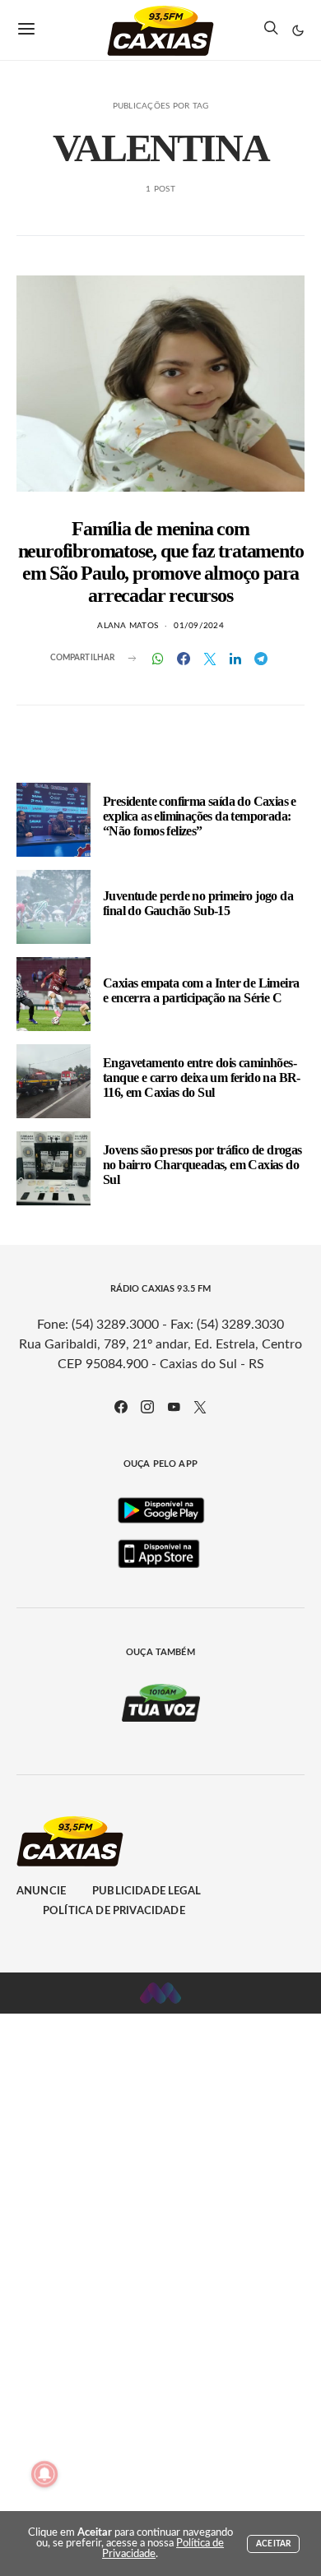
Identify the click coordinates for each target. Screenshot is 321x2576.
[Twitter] (200, 1407)
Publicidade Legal (147, 1892)
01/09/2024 (199, 626)
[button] (298, 30)
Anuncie (41, 1892)
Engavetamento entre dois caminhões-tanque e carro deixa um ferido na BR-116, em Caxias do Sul (202, 1078)
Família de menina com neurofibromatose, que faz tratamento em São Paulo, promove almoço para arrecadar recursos (161, 562)
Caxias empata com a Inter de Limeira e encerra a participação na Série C (201, 990)
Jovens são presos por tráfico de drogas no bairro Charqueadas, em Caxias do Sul (202, 1165)
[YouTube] (174, 1407)
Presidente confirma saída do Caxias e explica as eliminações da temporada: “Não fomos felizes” (200, 816)
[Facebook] (121, 1407)
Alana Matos (128, 626)
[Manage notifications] (44, 2474)
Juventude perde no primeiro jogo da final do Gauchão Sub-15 (198, 903)
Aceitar (273, 2544)
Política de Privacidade (114, 1911)
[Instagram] (147, 1407)
